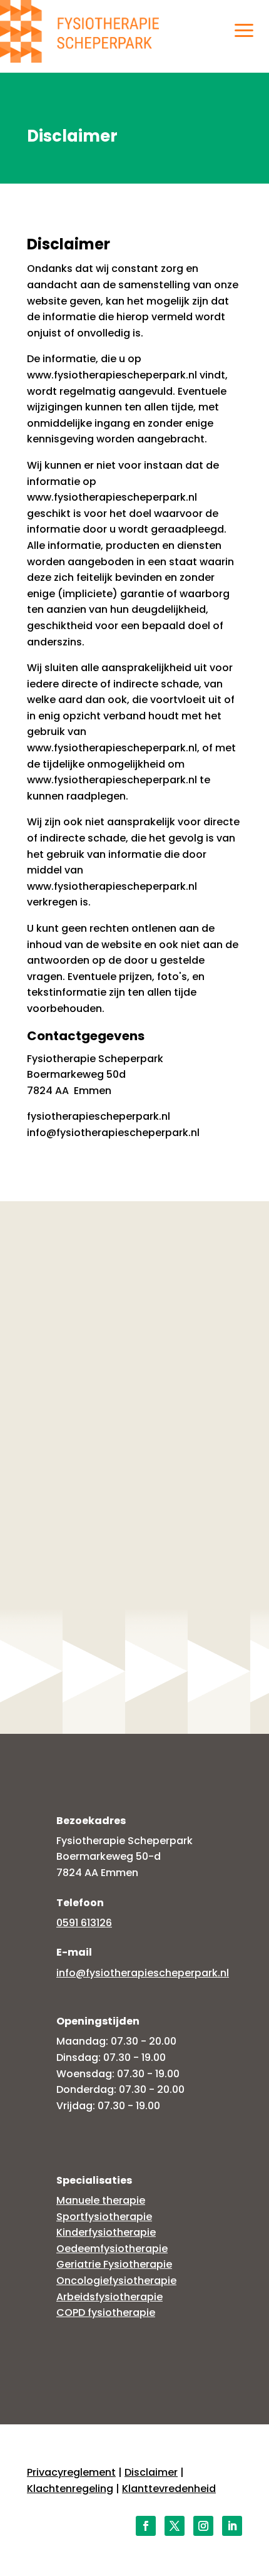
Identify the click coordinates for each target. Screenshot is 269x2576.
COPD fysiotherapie (106, 2313)
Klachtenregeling (70, 2489)
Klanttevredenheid (169, 2489)
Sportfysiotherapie (104, 2217)
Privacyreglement (71, 2472)
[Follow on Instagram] (203, 2526)
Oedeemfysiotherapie (112, 2249)
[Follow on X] (175, 2526)
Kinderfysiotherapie (106, 2232)
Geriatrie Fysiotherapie (114, 2264)
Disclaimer (151, 2472)
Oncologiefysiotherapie (116, 2281)
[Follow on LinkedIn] (232, 2526)
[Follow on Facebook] (146, 2526)
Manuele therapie (101, 2200)
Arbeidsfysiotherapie (109, 2297)
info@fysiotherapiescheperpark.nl (143, 1973)
